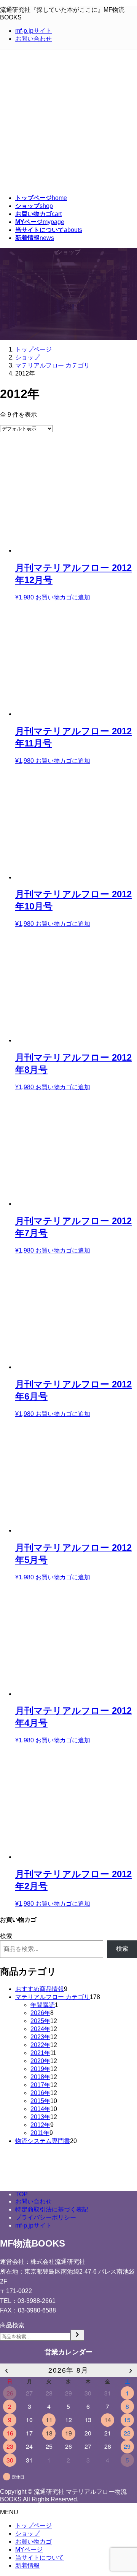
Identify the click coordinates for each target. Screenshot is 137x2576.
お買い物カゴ (33, 2542)
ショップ (27, 2534)
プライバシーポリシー (46, 2217)
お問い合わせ (33, 39)
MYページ (29, 2550)
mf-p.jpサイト (33, 31)
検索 (6, 1936)
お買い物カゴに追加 (63, 597)
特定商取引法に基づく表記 (52, 2209)
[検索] (77, 2335)
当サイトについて (40, 2558)
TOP (22, 2194)
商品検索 (12, 2325)
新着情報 (27, 2566)
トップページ (33, 2526)
